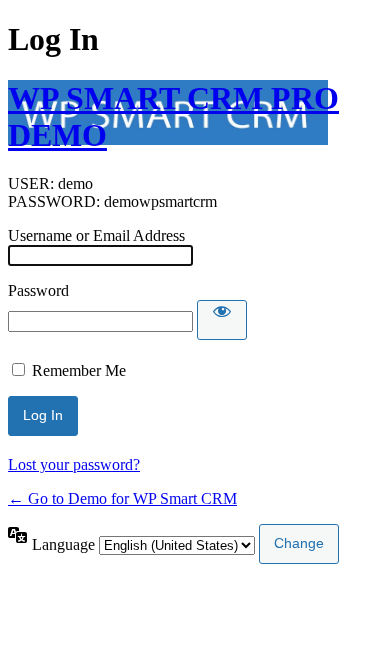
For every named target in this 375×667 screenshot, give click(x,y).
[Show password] (222, 320)
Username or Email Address (96, 235)
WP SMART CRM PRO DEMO (173, 116)
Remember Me (79, 370)
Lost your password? (74, 464)
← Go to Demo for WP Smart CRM (122, 498)
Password (38, 290)
